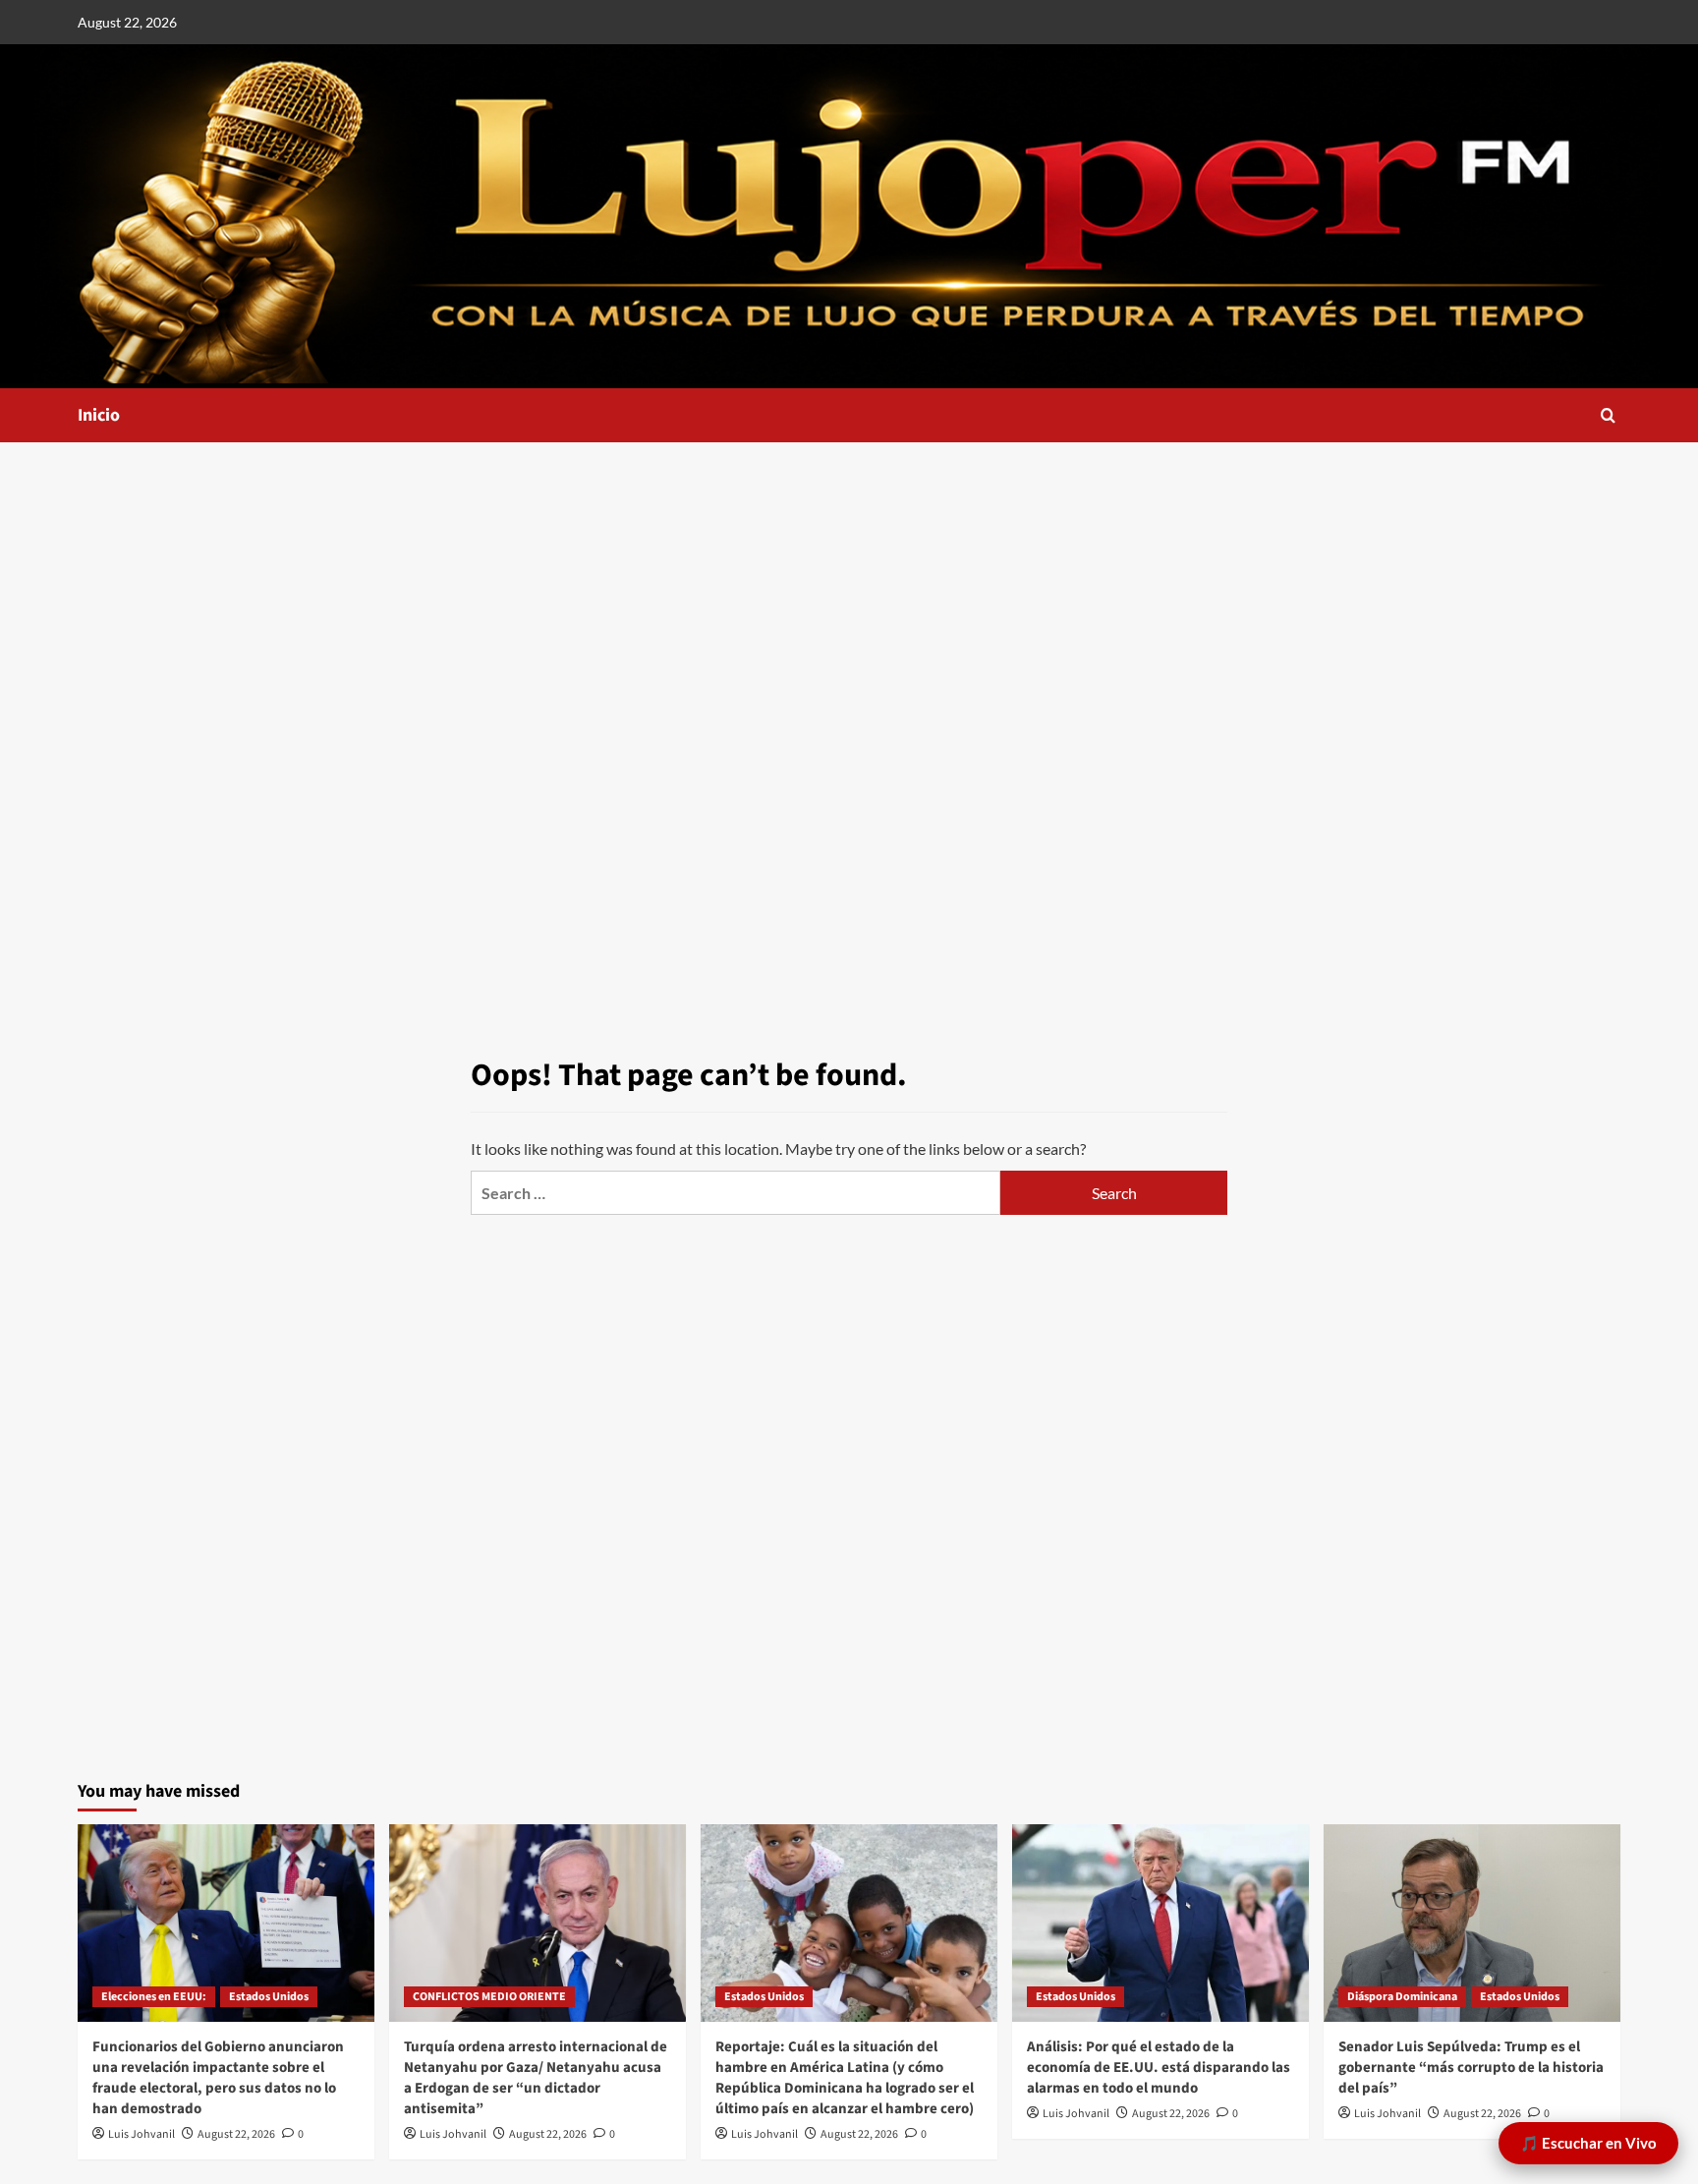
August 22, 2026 (236, 2134)
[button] (1608, 415)
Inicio (99, 415)
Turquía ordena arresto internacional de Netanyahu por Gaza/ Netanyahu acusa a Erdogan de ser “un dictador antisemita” (536, 2078)
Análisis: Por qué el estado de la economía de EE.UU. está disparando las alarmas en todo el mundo (1159, 2068)
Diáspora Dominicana (1402, 1997)
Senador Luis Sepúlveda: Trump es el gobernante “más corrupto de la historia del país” (1471, 2068)
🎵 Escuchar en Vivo (1588, 2143)
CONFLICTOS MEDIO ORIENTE (489, 1997)
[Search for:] (736, 1193)
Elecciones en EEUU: (154, 1997)
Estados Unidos (269, 1997)
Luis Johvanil (141, 2134)
